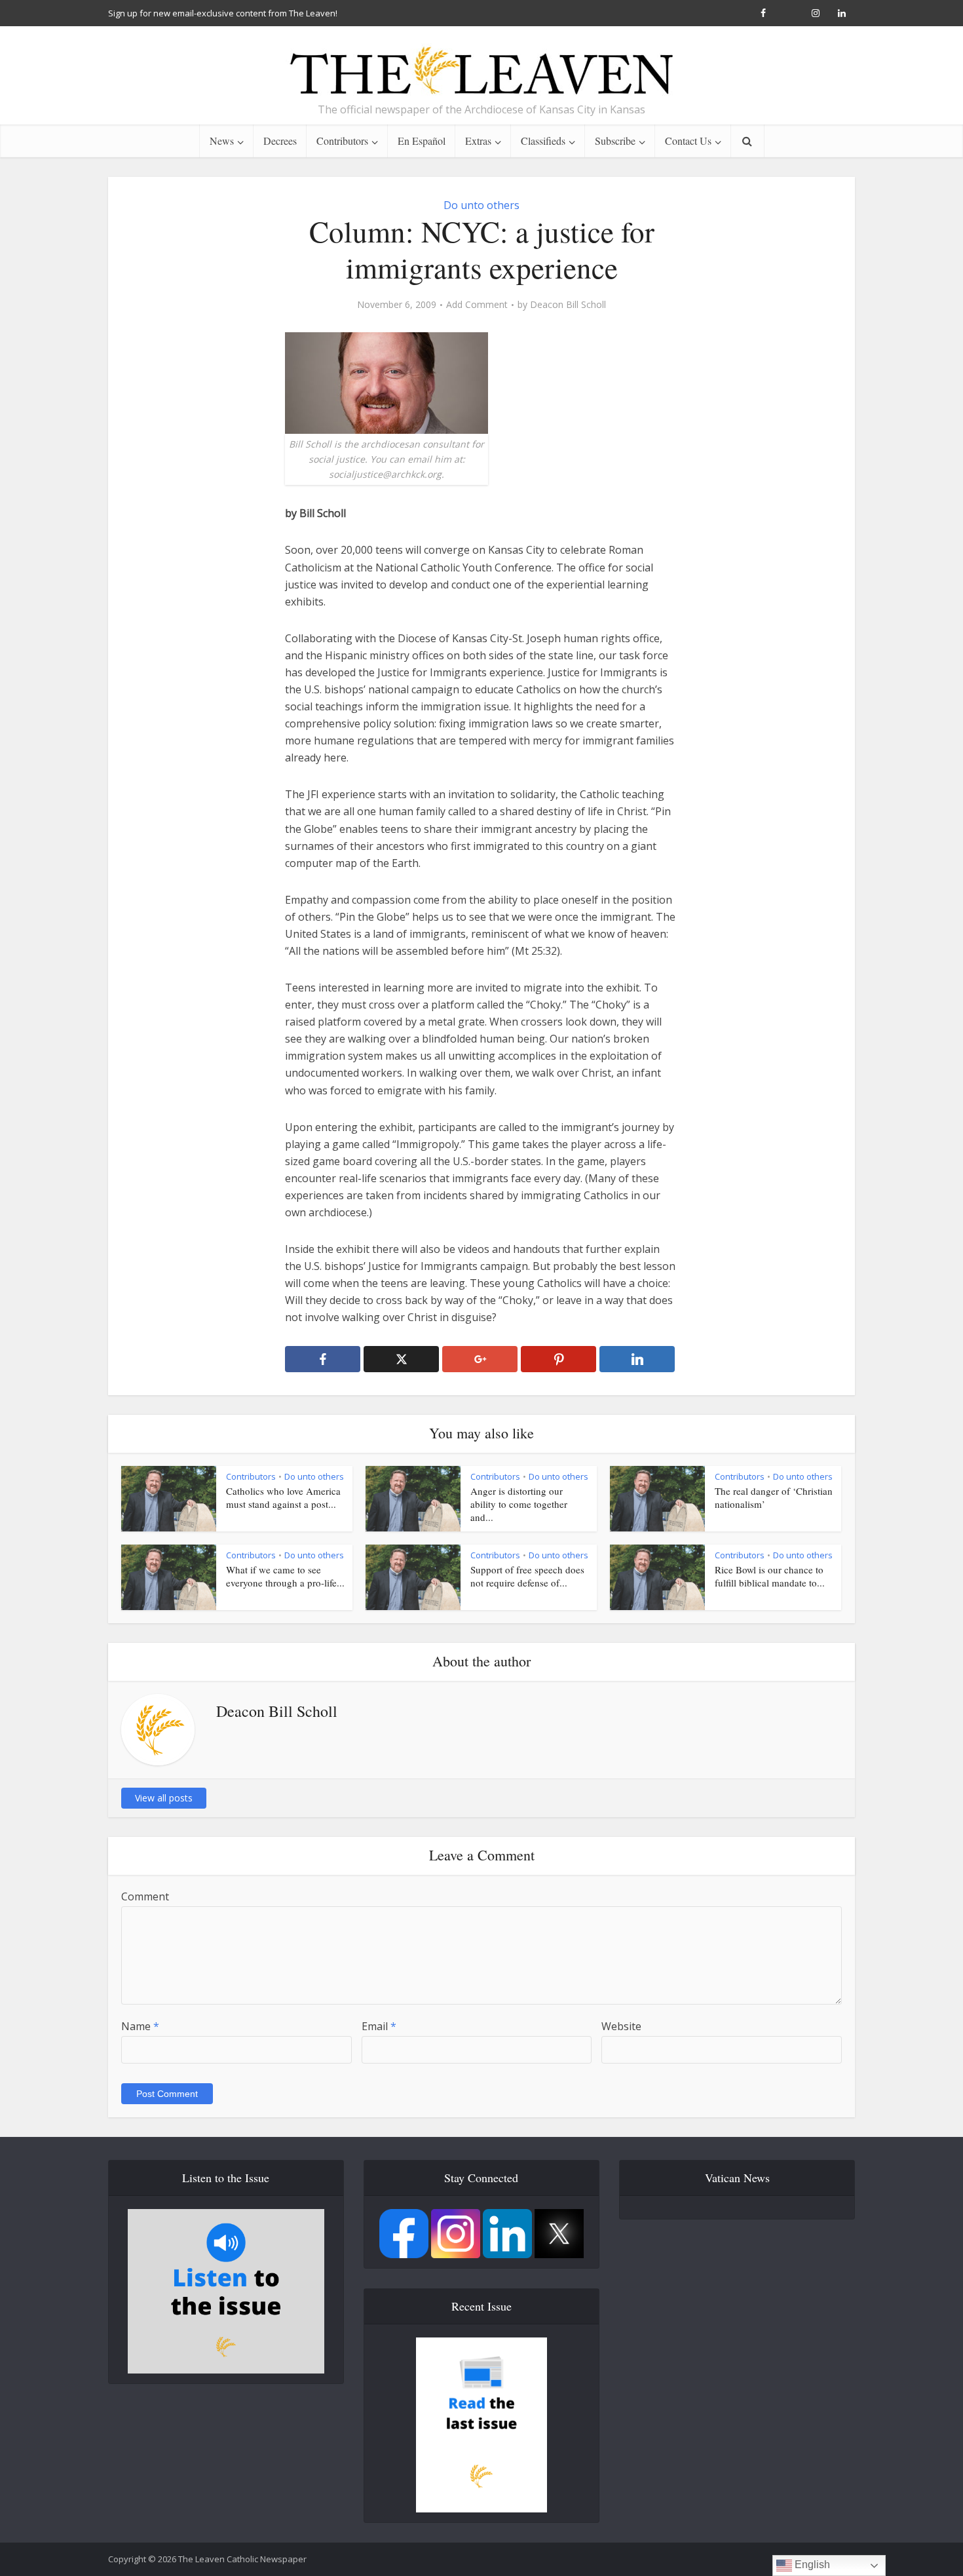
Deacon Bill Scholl (568, 305)
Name (140, 2026)
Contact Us (688, 141)
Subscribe (615, 141)
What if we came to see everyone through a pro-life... (285, 1576)
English (811, 2565)
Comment (145, 1896)
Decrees (280, 141)
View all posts (164, 1798)
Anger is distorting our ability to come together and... (519, 1504)
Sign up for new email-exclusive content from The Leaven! (223, 13)
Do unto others (481, 205)
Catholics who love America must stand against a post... (283, 1497)
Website (621, 2026)
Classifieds (543, 141)
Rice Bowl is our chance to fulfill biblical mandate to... (770, 1576)
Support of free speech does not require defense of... (527, 1576)
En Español (422, 141)
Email (379, 2026)
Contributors (342, 141)
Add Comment (477, 305)
